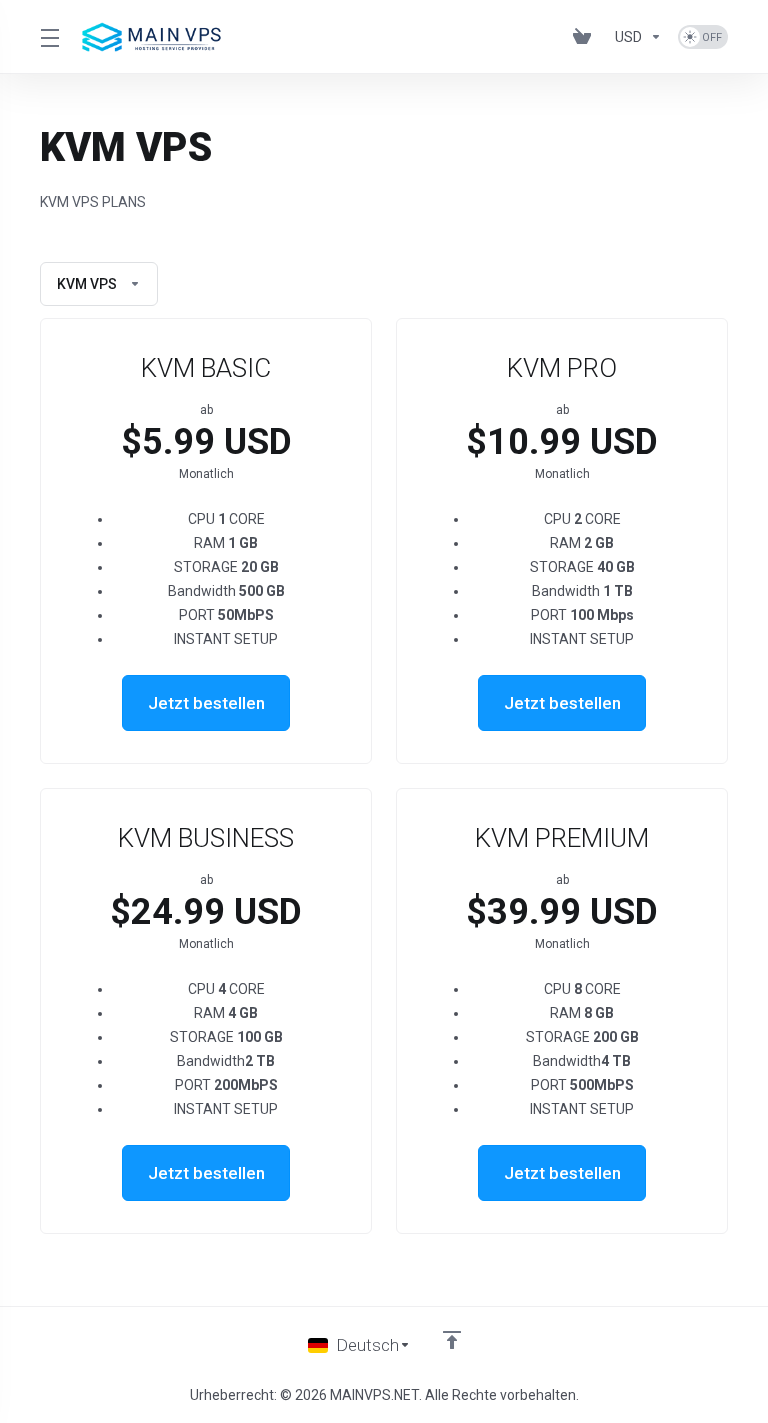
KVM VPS (87, 284)
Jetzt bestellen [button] (206, 703)
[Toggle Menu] (48, 37)
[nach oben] (452, 1340)
